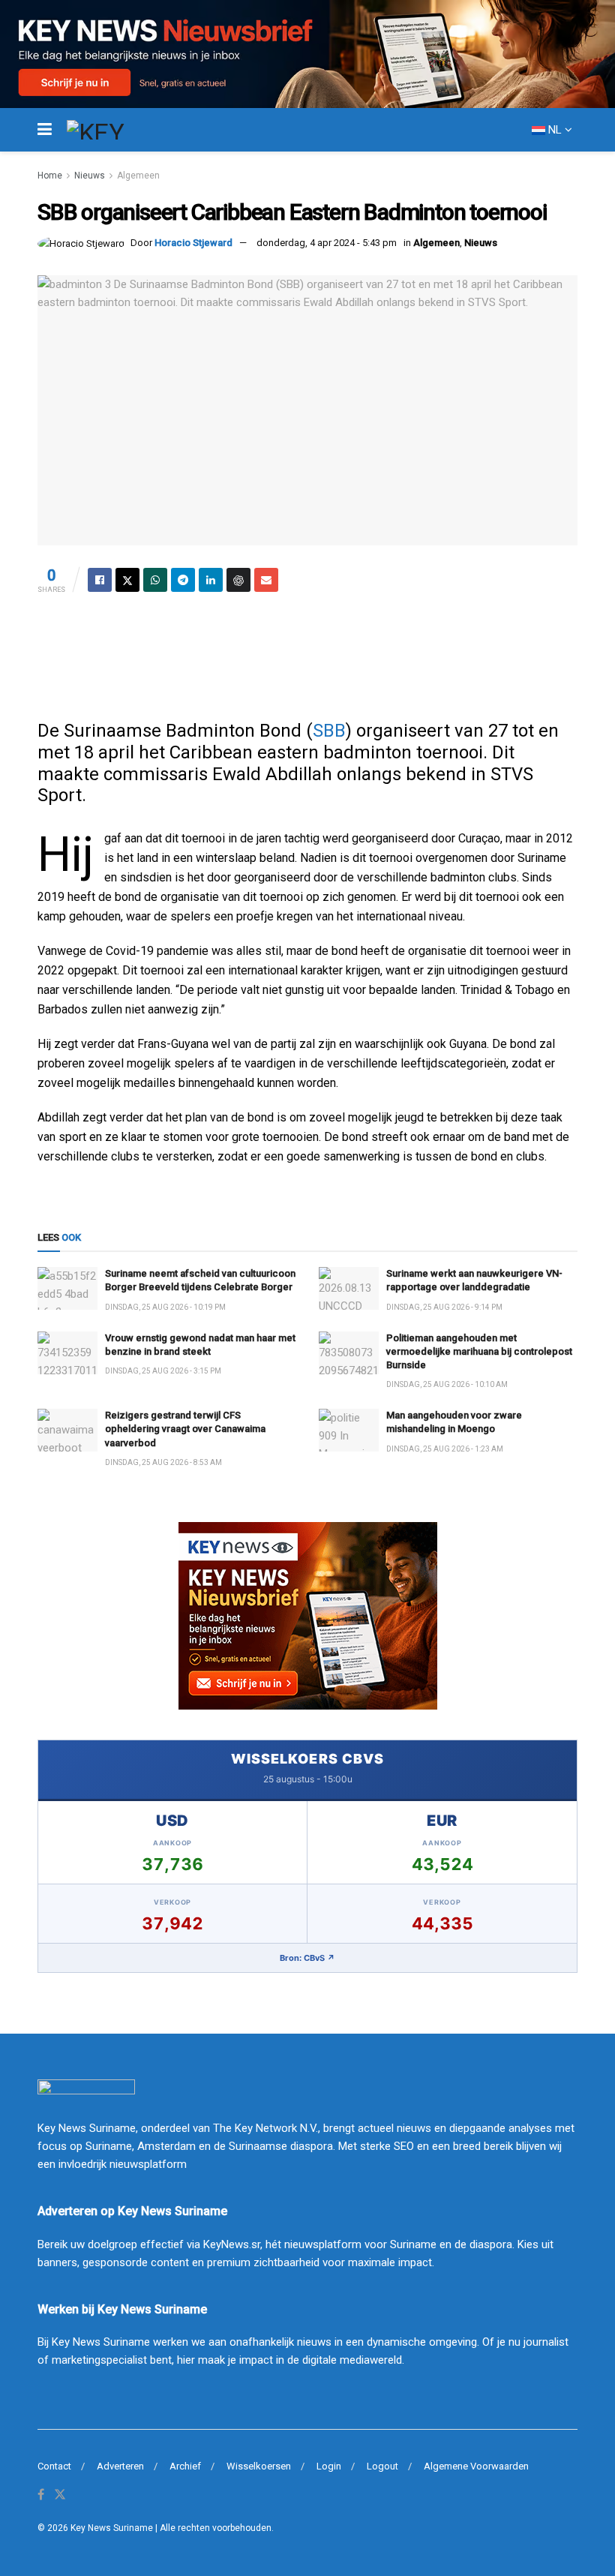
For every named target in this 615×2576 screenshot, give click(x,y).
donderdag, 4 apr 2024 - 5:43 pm (327, 243)
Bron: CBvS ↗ (307, 1958)
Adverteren (120, 2466)
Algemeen (138, 176)
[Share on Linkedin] (211, 580)
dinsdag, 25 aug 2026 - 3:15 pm (163, 1371)
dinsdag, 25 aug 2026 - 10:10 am (447, 1384)
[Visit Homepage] (123, 130)
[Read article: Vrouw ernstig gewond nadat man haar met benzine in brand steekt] (67, 1353)
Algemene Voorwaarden (476, 2466)
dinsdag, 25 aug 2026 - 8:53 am (163, 1462)
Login (329, 2466)
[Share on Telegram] (183, 580)
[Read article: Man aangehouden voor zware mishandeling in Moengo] (349, 1430)
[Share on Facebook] (100, 580)
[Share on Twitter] (127, 580)
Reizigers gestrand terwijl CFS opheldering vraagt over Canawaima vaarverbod (185, 1429)
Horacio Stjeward (193, 243)
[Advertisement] (307, 652)
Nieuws (90, 176)
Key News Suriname (112, 2528)
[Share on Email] (266, 580)
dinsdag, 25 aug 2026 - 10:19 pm (165, 1307)
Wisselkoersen (259, 2466)
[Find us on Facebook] (41, 2495)
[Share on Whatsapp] (155, 580)
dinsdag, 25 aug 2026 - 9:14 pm (444, 1307)
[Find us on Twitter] (60, 2495)
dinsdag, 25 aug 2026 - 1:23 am (445, 1449)
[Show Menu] (45, 130)
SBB (329, 731)
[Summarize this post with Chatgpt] (238, 580)
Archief (185, 2466)
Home (50, 176)
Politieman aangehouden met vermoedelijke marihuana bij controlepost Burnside (479, 1351)
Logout (382, 2466)
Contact (54, 2466)
